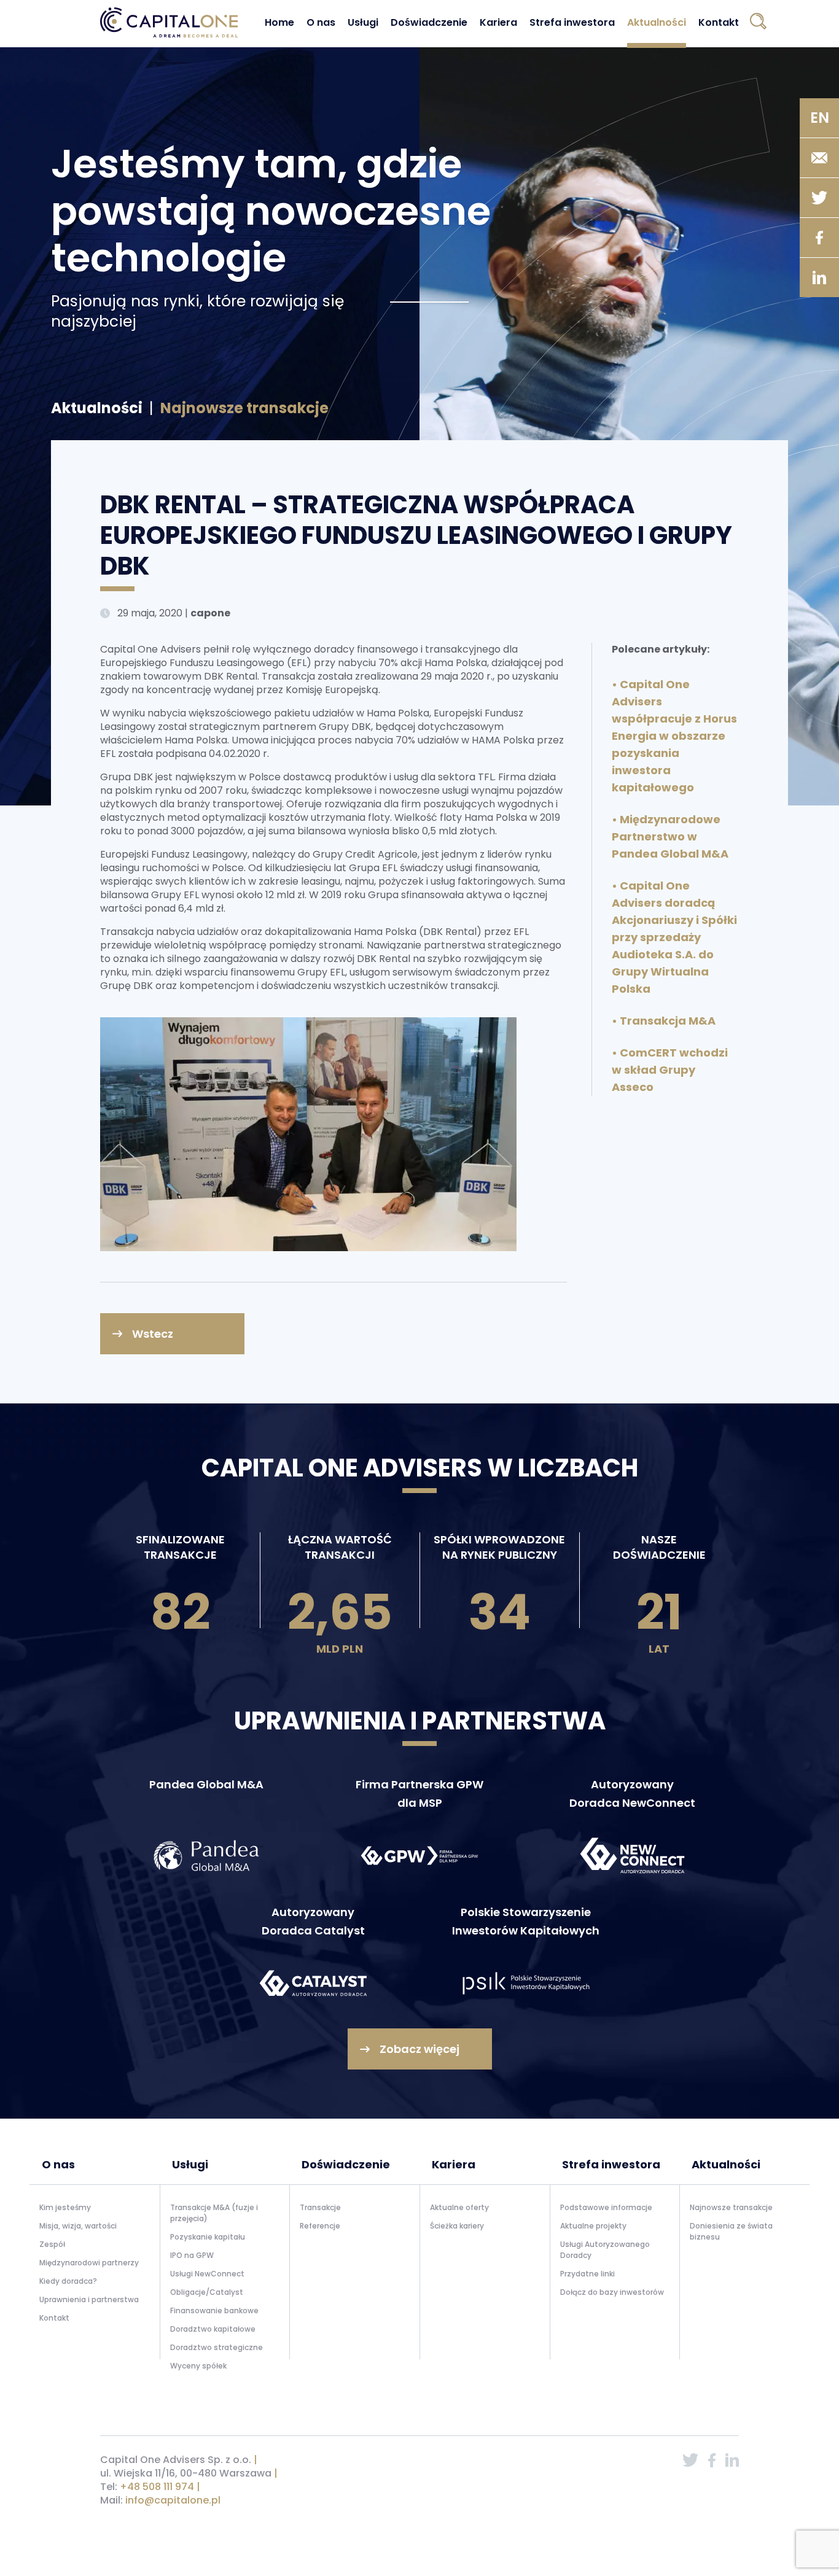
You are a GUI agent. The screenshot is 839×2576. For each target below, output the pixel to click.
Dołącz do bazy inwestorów (612, 2292)
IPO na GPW (192, 2255)
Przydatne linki (587, 2274)
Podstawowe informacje (606, 2207)
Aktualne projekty (593, 2226)
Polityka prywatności (614, 2531)
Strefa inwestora (572, 22)
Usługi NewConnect (207, 2274)
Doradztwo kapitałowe (213, 2329)
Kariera (498, 22)
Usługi (363, 22)
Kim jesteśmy (65, 2207)
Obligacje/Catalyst (207, 2292)
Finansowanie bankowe (214, 2310)
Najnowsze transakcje (731, 2207)
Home (279, 22)
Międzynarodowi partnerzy (89, 2263)
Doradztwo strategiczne (217, 2347)
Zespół (52, 2244)
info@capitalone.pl (173, 2500)
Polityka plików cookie (698, 2531)
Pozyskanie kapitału (208, 2237)
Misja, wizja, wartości (78, 2226)
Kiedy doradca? (68, 2281)
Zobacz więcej (419, 2049)
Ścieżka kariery (457, 2226)
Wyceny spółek (198, 2366)
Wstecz (153, 1334)
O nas (321, 22)
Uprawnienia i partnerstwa (89, 2299)
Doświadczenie (429, 22)
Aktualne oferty (459, 2207)
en (820, 118)
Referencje (320, 2226)
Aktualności (657, 22)
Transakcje (320, 2207)
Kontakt (719, 22)
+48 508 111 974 (157, 2487)
